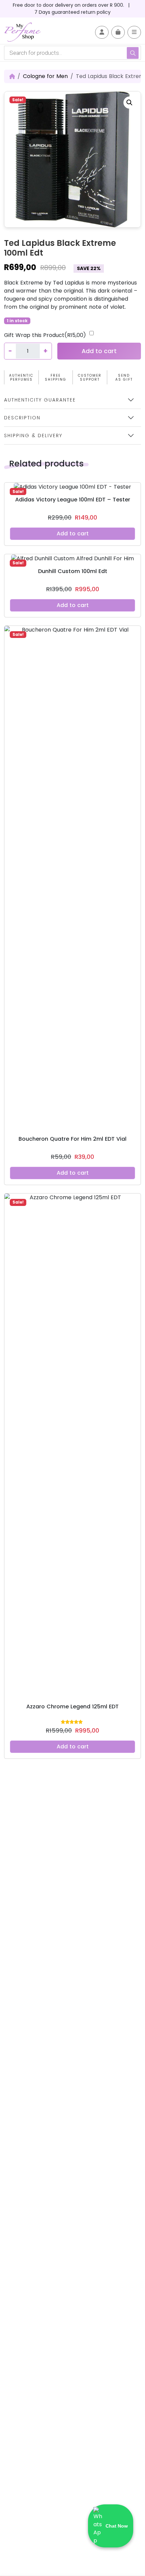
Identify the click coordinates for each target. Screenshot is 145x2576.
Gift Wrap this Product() (45, 335)
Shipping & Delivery (33, 435)
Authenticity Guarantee (40, 400)
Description (22, 418)
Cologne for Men (45, 76)
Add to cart (99, 351)
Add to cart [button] (73, 534)
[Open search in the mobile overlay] (72, 53)
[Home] (12, 76)
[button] (129, 103)
